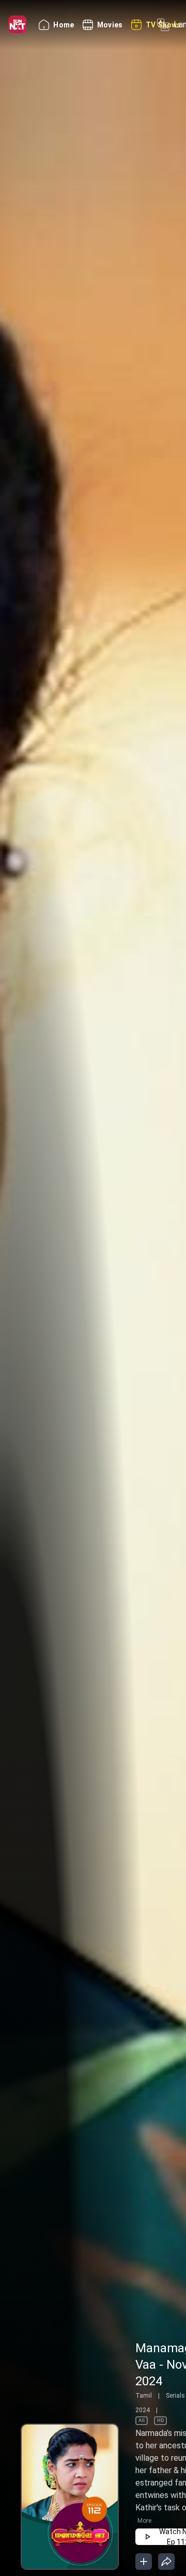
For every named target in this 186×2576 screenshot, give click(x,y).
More (144, 2521)
